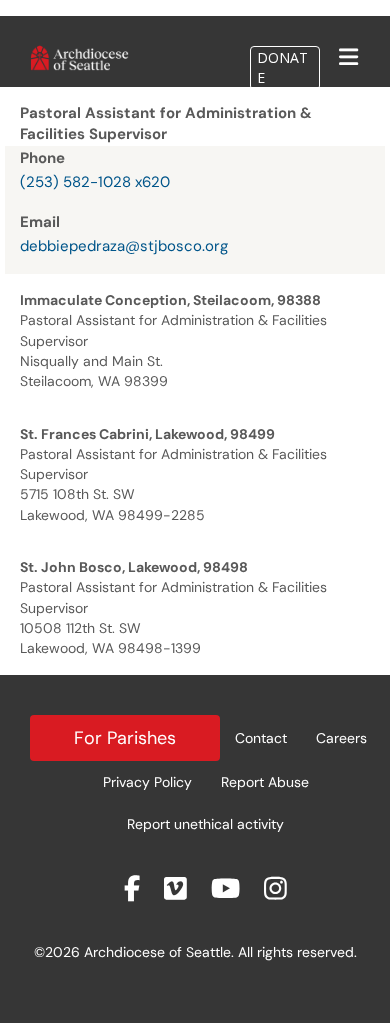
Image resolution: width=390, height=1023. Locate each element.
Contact (261, 738)
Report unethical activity (205, 824)
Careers (341, 738)
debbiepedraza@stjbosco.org (124, 246)
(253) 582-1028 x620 (95, 182)
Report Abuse (265, 782)
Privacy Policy (147, 782)
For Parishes (125, 738)
